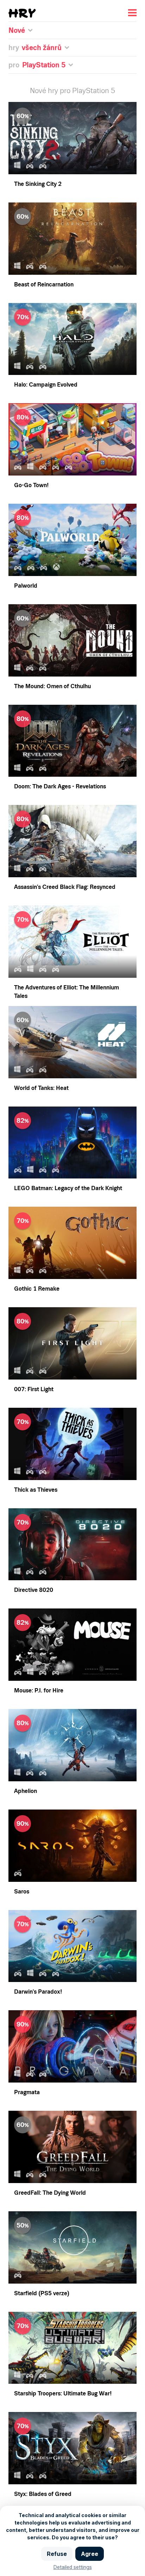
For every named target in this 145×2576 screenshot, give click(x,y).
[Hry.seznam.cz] (22, 13)
